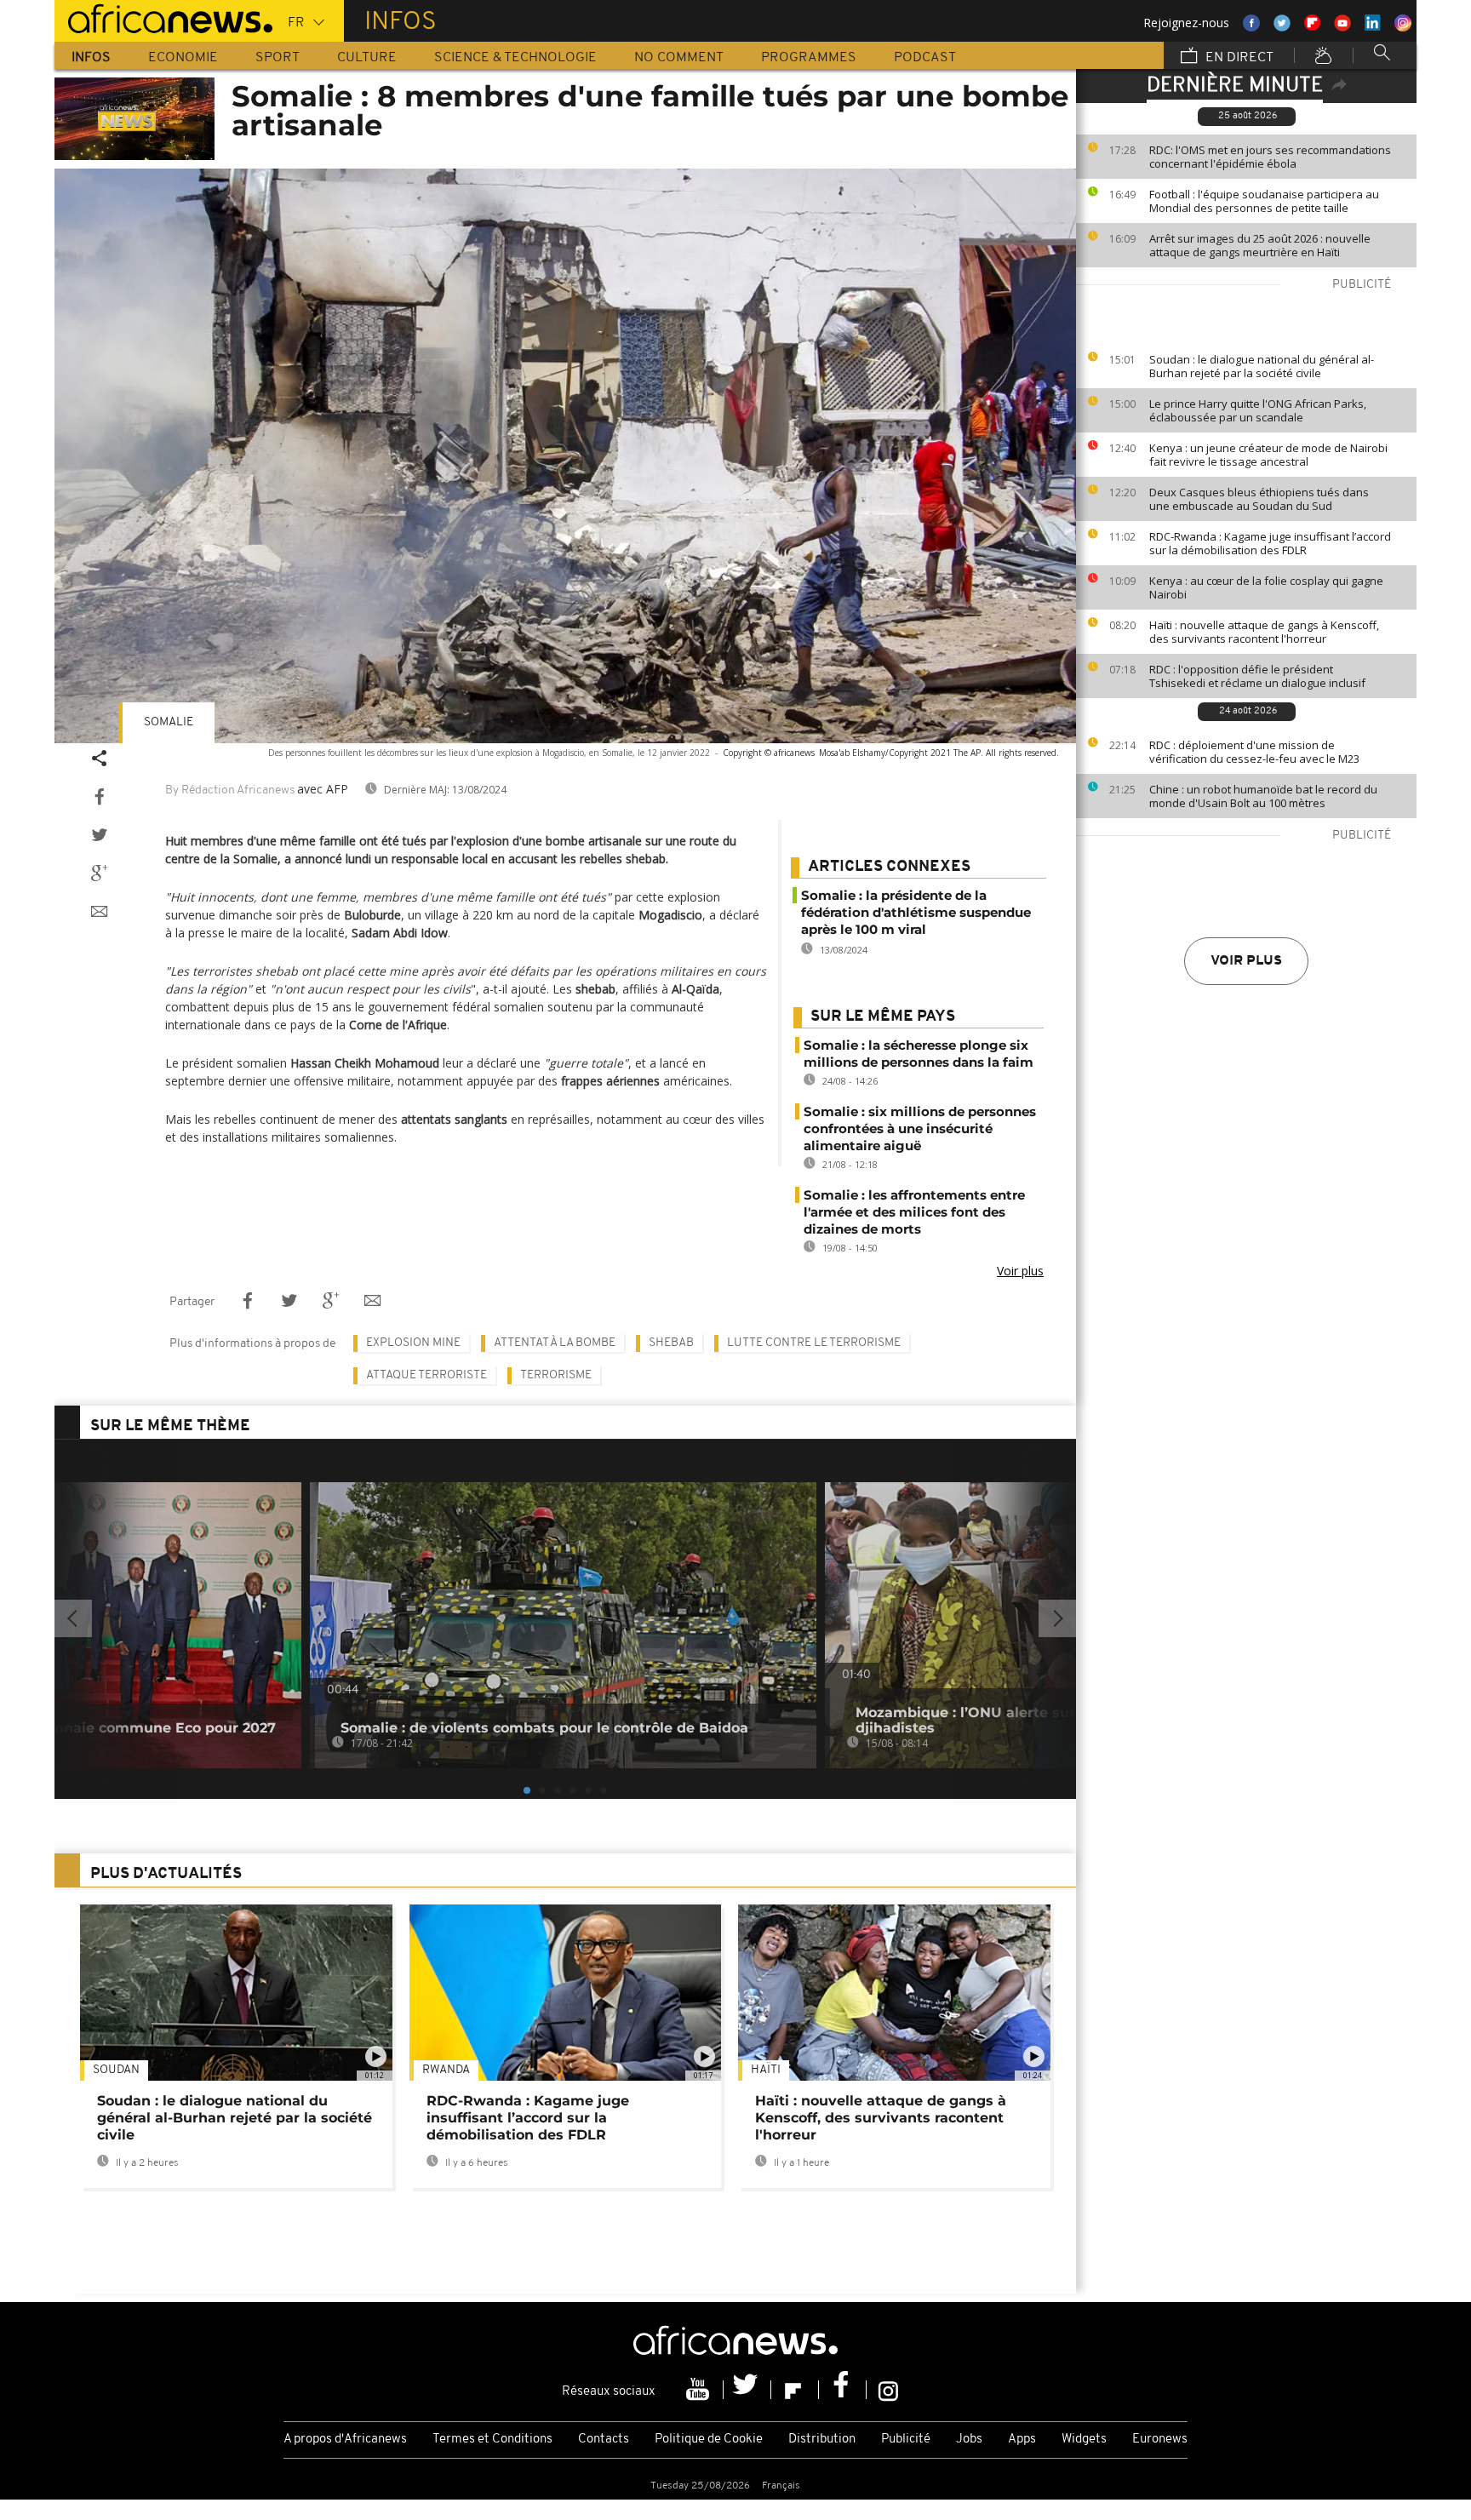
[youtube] (700, 2390)
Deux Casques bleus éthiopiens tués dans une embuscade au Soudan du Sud (1259, 499)
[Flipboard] (795, 2390)
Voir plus (1246, 961)
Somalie (169, 722)
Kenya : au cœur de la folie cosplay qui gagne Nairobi (1266, 587)
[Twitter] (747, 2390)
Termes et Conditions (492, 2440)
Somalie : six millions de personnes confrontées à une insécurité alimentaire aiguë (920, 1128)
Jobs (969, 2440)
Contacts (604, 2440)
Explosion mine (413, 1343)
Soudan (116, 2070)
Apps (1022, 2440)
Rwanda (446, 2070)
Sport (278, 58)
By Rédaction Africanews (230, 790)
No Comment (679, 58)
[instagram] (888, 2390)
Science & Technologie (515, 58)
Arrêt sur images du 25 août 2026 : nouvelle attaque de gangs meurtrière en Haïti (1260, 245)
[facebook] (843, 2390)
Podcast (925, 58)
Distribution (822, 2440)
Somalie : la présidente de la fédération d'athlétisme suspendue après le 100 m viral (916, 912)
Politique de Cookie (709, 2440)
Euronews (1160, 2440)
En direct (1238, 58)
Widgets (1084, 2440)
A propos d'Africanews (345, 2440)
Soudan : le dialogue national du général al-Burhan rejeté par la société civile (1262, 366)
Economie (183, 58)
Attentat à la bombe (555, 1343)
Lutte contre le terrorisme (814, 1343)
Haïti (766, 2070)
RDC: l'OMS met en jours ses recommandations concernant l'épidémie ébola (1270, 157)
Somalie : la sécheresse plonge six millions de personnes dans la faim (919, 1054)
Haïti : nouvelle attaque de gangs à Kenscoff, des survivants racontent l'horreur (1264, 632)
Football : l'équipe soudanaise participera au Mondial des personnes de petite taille (1264, 201)
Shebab (671, 1343)
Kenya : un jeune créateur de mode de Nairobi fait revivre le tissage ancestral (1268, 455)
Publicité (906, 2440)
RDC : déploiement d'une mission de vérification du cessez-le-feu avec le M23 (1254, 752)
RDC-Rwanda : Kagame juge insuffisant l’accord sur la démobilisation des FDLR (1270, 543)
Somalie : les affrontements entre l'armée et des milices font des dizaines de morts (914, 1212)
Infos (91, 58)
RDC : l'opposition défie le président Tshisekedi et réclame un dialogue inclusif (1257, 676)
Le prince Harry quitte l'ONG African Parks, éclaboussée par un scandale (1258, 410)
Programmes (809, 58)
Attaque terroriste (426, 1375)
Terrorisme (556, 1375)
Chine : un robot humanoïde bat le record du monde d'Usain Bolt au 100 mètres (1263, 796)
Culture (367, 58)
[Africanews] (163, 17)
